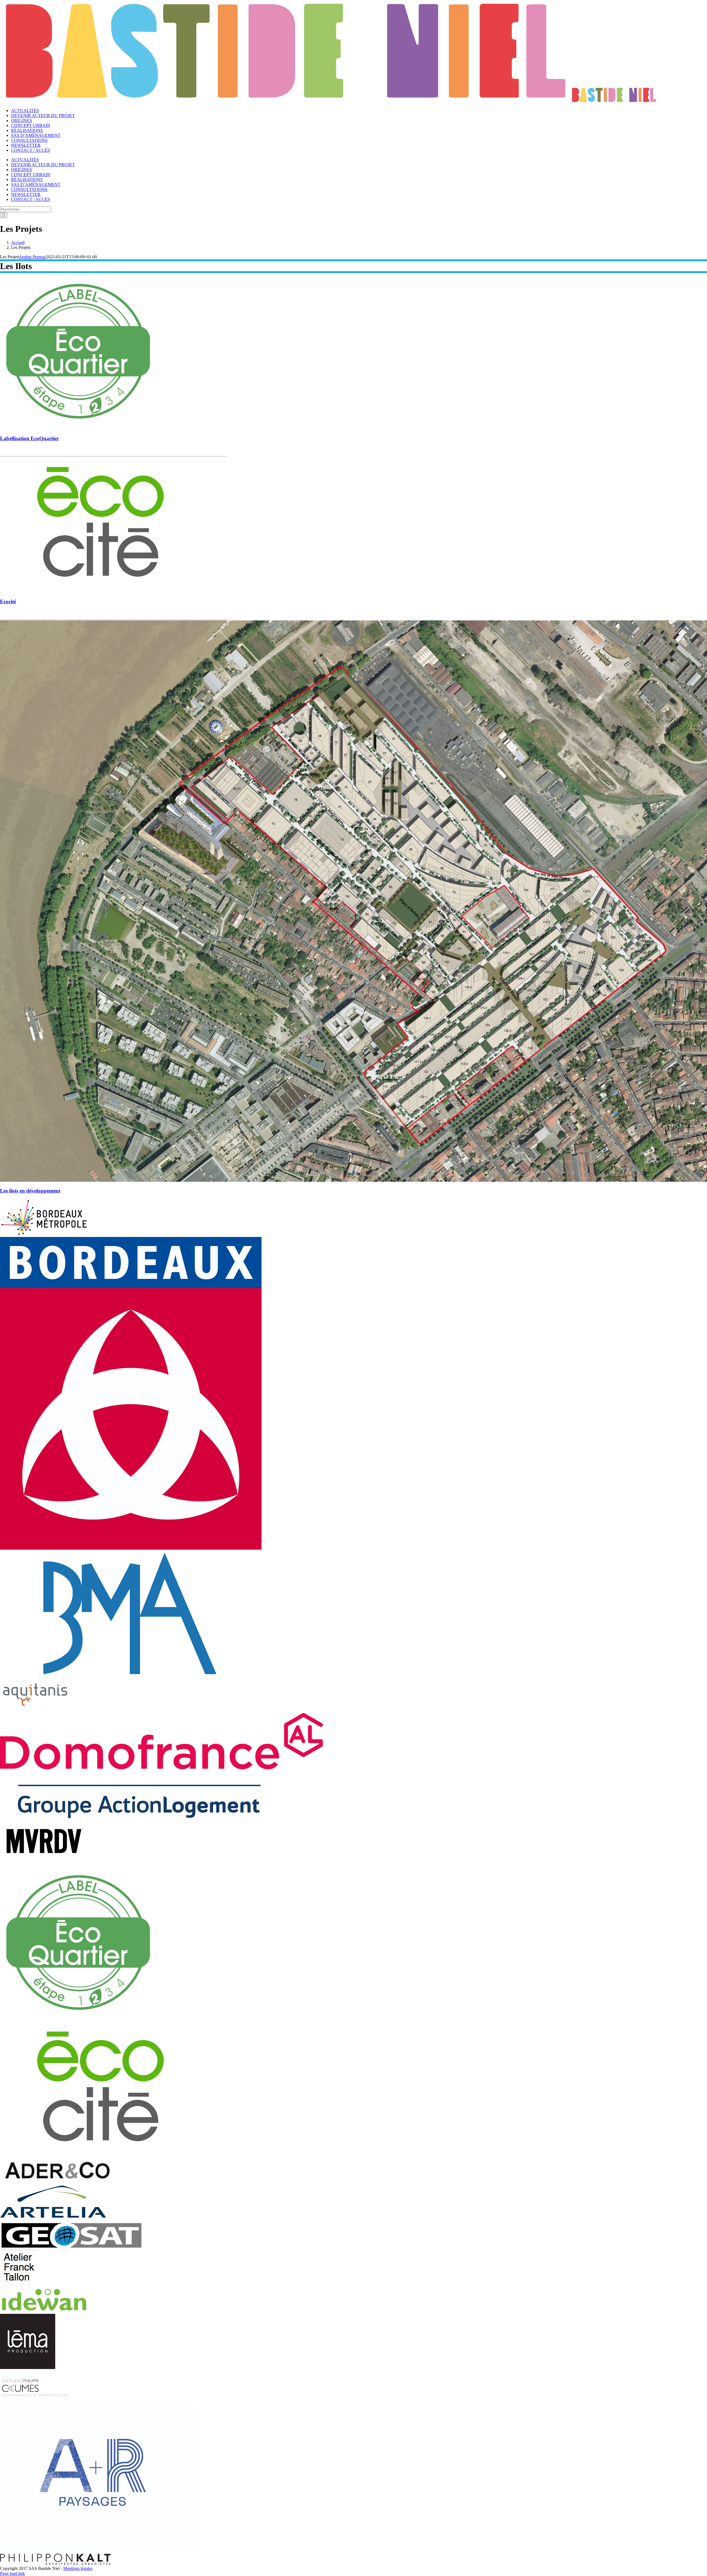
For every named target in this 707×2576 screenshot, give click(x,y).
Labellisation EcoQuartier (29, 438)
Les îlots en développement (30, 1191)
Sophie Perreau (33, 257)
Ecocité (8, 601)
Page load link (12, 2573)
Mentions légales (78, 2568)
